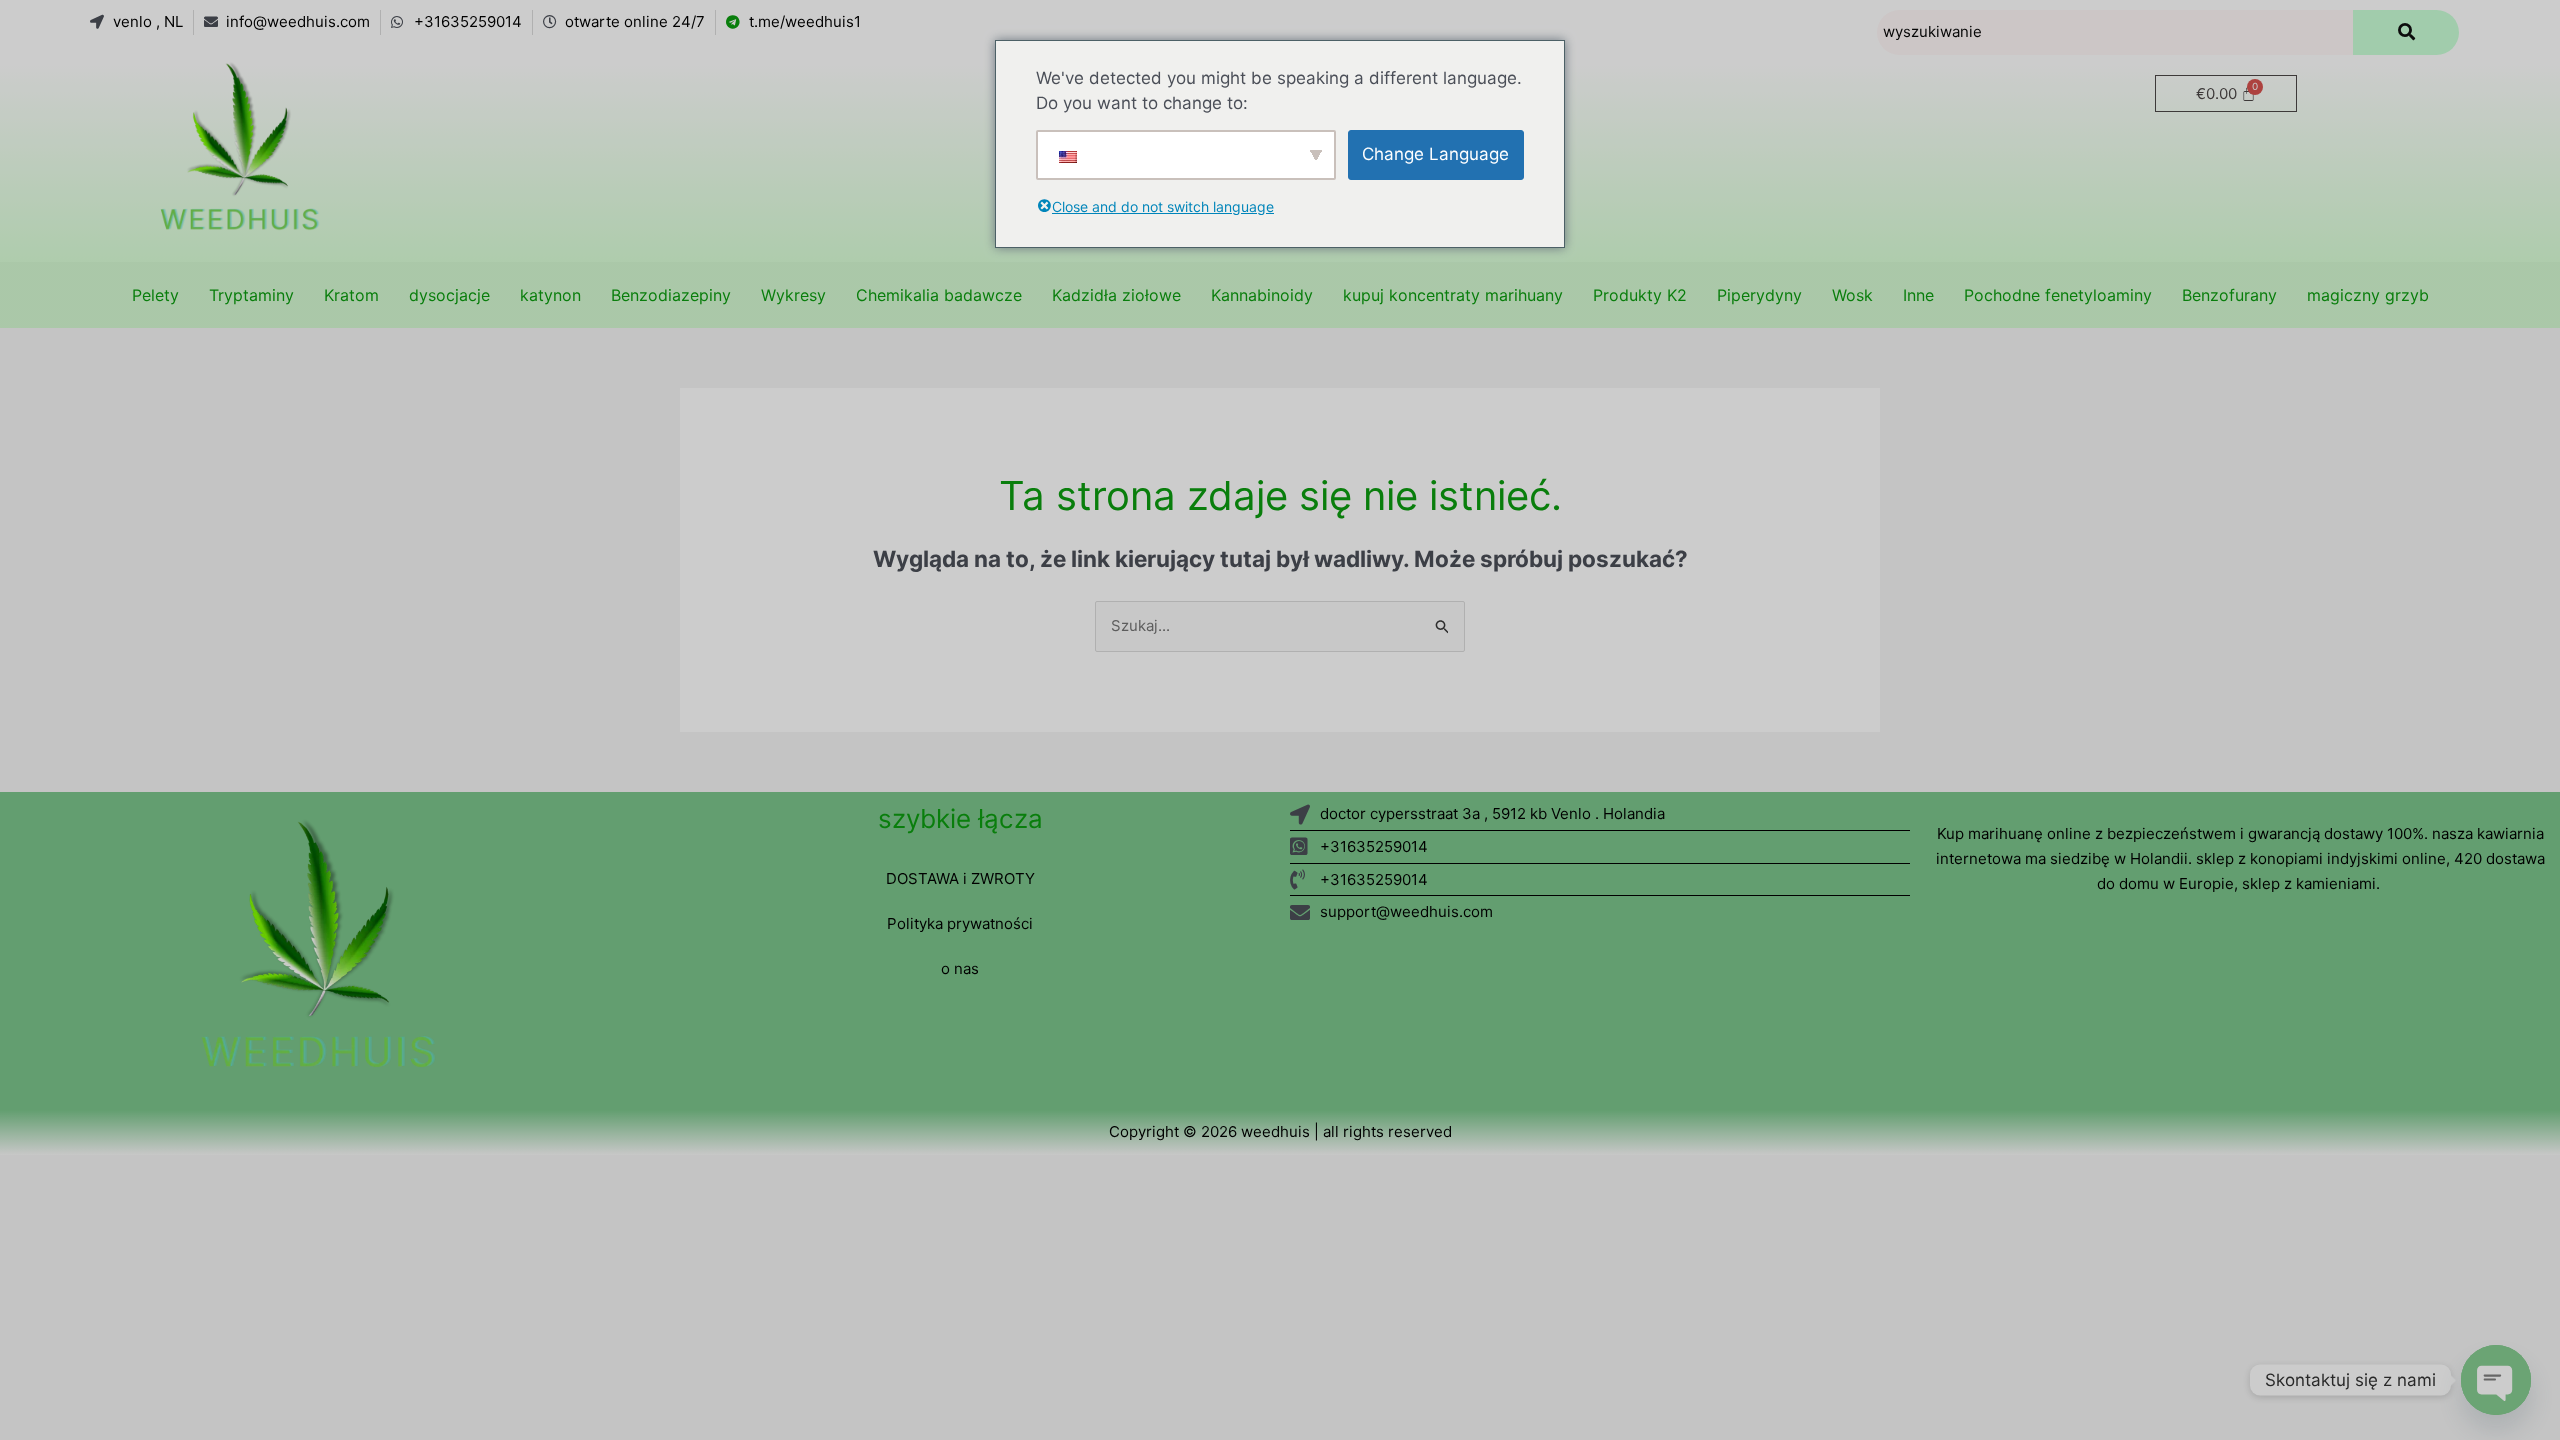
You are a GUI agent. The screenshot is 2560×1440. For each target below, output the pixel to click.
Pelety (155, 295)
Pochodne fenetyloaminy (2058, 295)
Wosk (1852, 295)
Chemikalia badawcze (939, 295)
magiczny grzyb (2368, 295)
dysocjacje (449, 295)
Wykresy (793, 295)
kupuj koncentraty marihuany (1453, 295)
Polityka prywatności (960, 923)
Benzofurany (2229, 295)
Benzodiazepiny (671, 295)
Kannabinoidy (1262, 295)
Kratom (351, 295)
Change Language (1435, 154)
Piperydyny (1759, 295)
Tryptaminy (251, 295)
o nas (960, 968)
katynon (550, 295)
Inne (1918, 295)
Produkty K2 (1640, 295)
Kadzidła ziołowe (1116, 295)
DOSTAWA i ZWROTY (960, 878)
